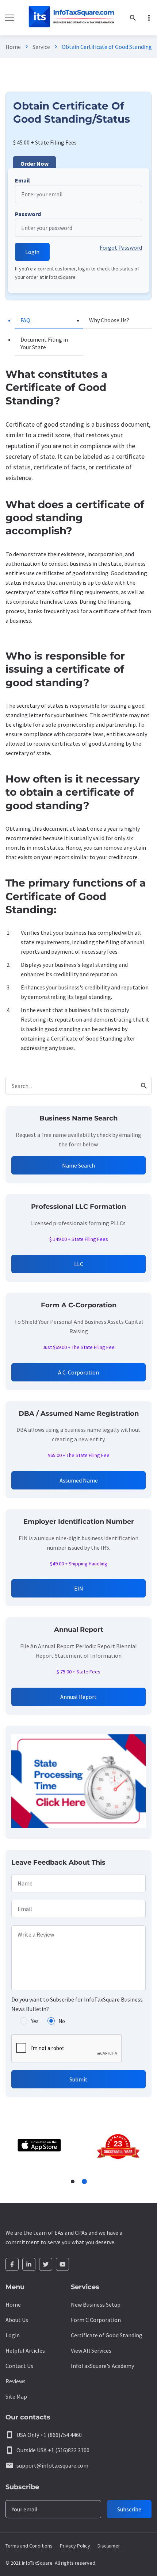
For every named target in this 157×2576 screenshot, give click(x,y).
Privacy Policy (75, 2546)
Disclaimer (109, 2546)
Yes (35, 2021)
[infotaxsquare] (71, 18)
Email (22, 180)
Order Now (35, 164)
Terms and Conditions (29, 2546)
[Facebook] (12, 2264)
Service (41, 47)
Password (28, 214)
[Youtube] (62, 2264)
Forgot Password (121, 247)
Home (13, 47)
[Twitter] (46, 2264)
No (62, 2021)
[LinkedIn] (29, 2264)
